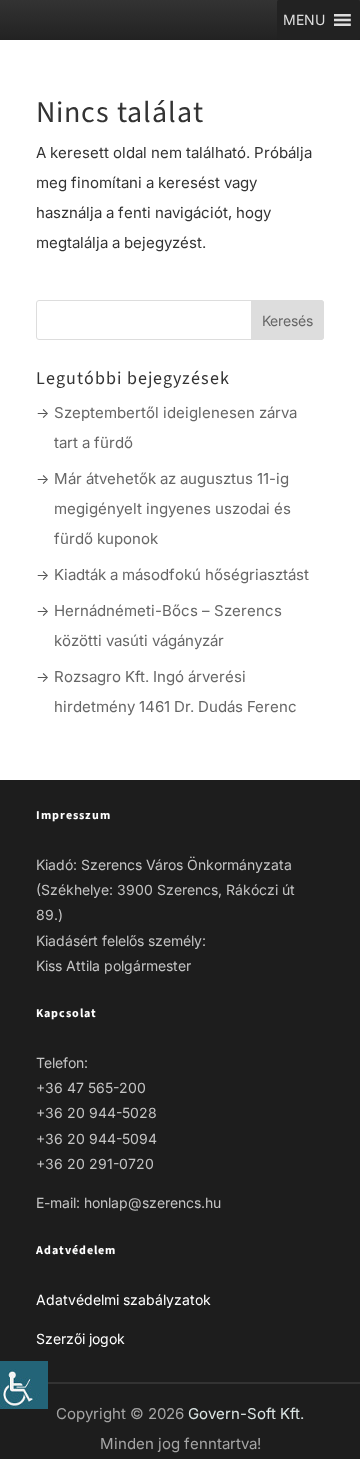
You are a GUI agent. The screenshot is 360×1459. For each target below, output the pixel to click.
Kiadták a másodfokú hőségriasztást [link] (181, 574)
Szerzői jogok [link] (80, 1338)
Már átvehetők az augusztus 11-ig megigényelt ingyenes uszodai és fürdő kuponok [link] (172, 508)
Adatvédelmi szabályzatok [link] (123, 1299)
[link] (24, 1385)
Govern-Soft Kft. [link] (246, 1413)
